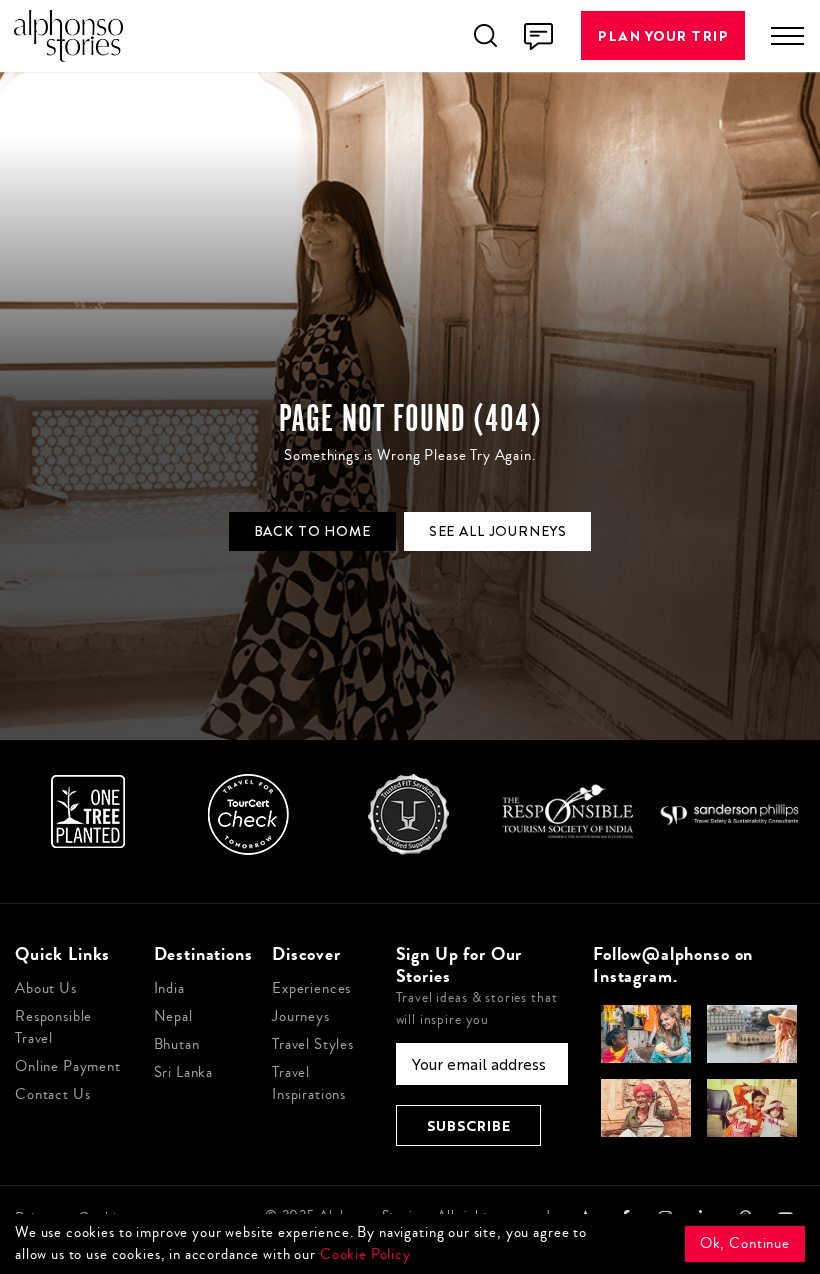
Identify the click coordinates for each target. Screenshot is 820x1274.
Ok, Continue (745, 1243)
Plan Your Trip (663, 35)
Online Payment (68, 1066)
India (169, 988)
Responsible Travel (53, 1027)
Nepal (173, 1016)
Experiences (311, 988)
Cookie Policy (365, 1254)
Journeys (301, 1016)
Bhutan (177, 1044)
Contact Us (53, 1094)
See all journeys (498, 531)
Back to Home (312, 531)
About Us (46, 988)
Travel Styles (313, 1044)
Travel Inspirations (309, 1083)
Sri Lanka (184, 1072)
